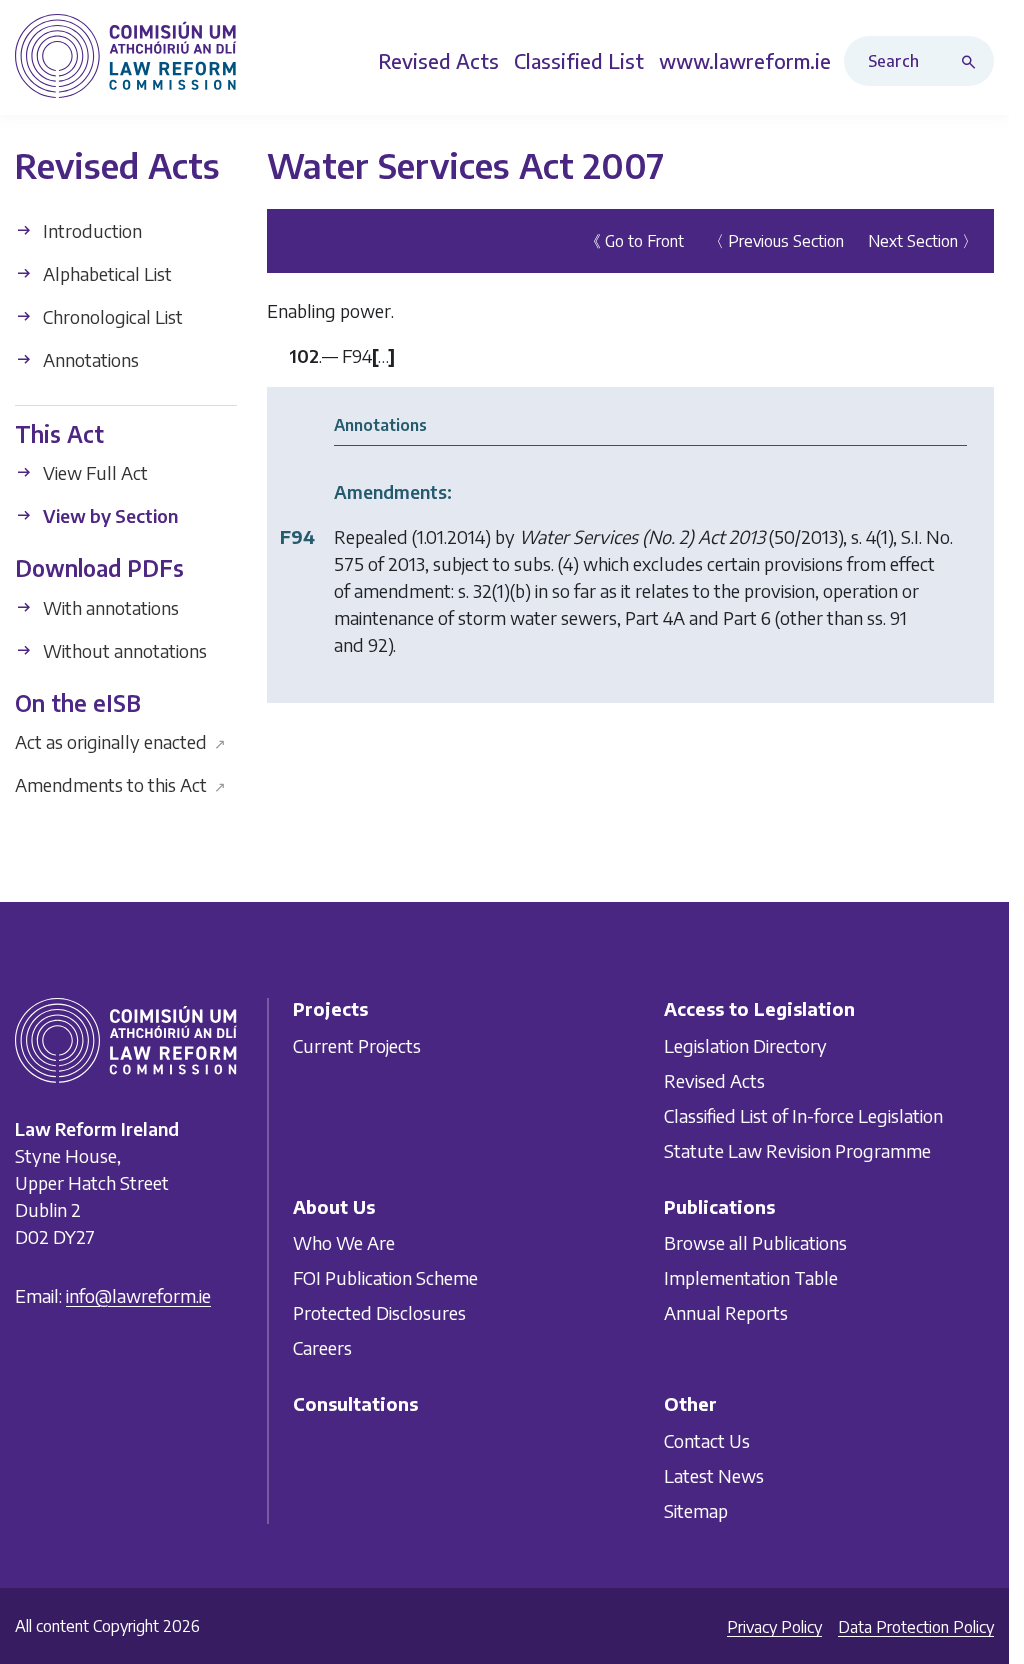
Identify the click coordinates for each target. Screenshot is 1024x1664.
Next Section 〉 (923, 241)
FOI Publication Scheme (385, 1278)
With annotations (109, 607)
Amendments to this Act (120, 784)
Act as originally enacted (120, 741)
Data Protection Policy (916, 1627)
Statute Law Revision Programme (797, 1150)
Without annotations (123, 650)
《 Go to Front (634, 241)
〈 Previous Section (776, 241)
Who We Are (344, 1243)
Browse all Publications (755, 1243)
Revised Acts (714, 1080)
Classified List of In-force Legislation (803, 1115)
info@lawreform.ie (138, 1296)
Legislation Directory (745, 1045)
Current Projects (357, 1045)
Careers (322, 1348)
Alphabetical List (105, 273)
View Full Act (93, 472)
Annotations (89, 359)
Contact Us (707, 1440)
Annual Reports (726, 1313)
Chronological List (111, 316)
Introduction (90, 230)
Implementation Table (751, 1278)
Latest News (714, 1475)
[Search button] (973, 61)
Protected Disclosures (379, 1313)
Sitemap (696, 1510)
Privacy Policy (774, 1627)
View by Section (108, 515)
